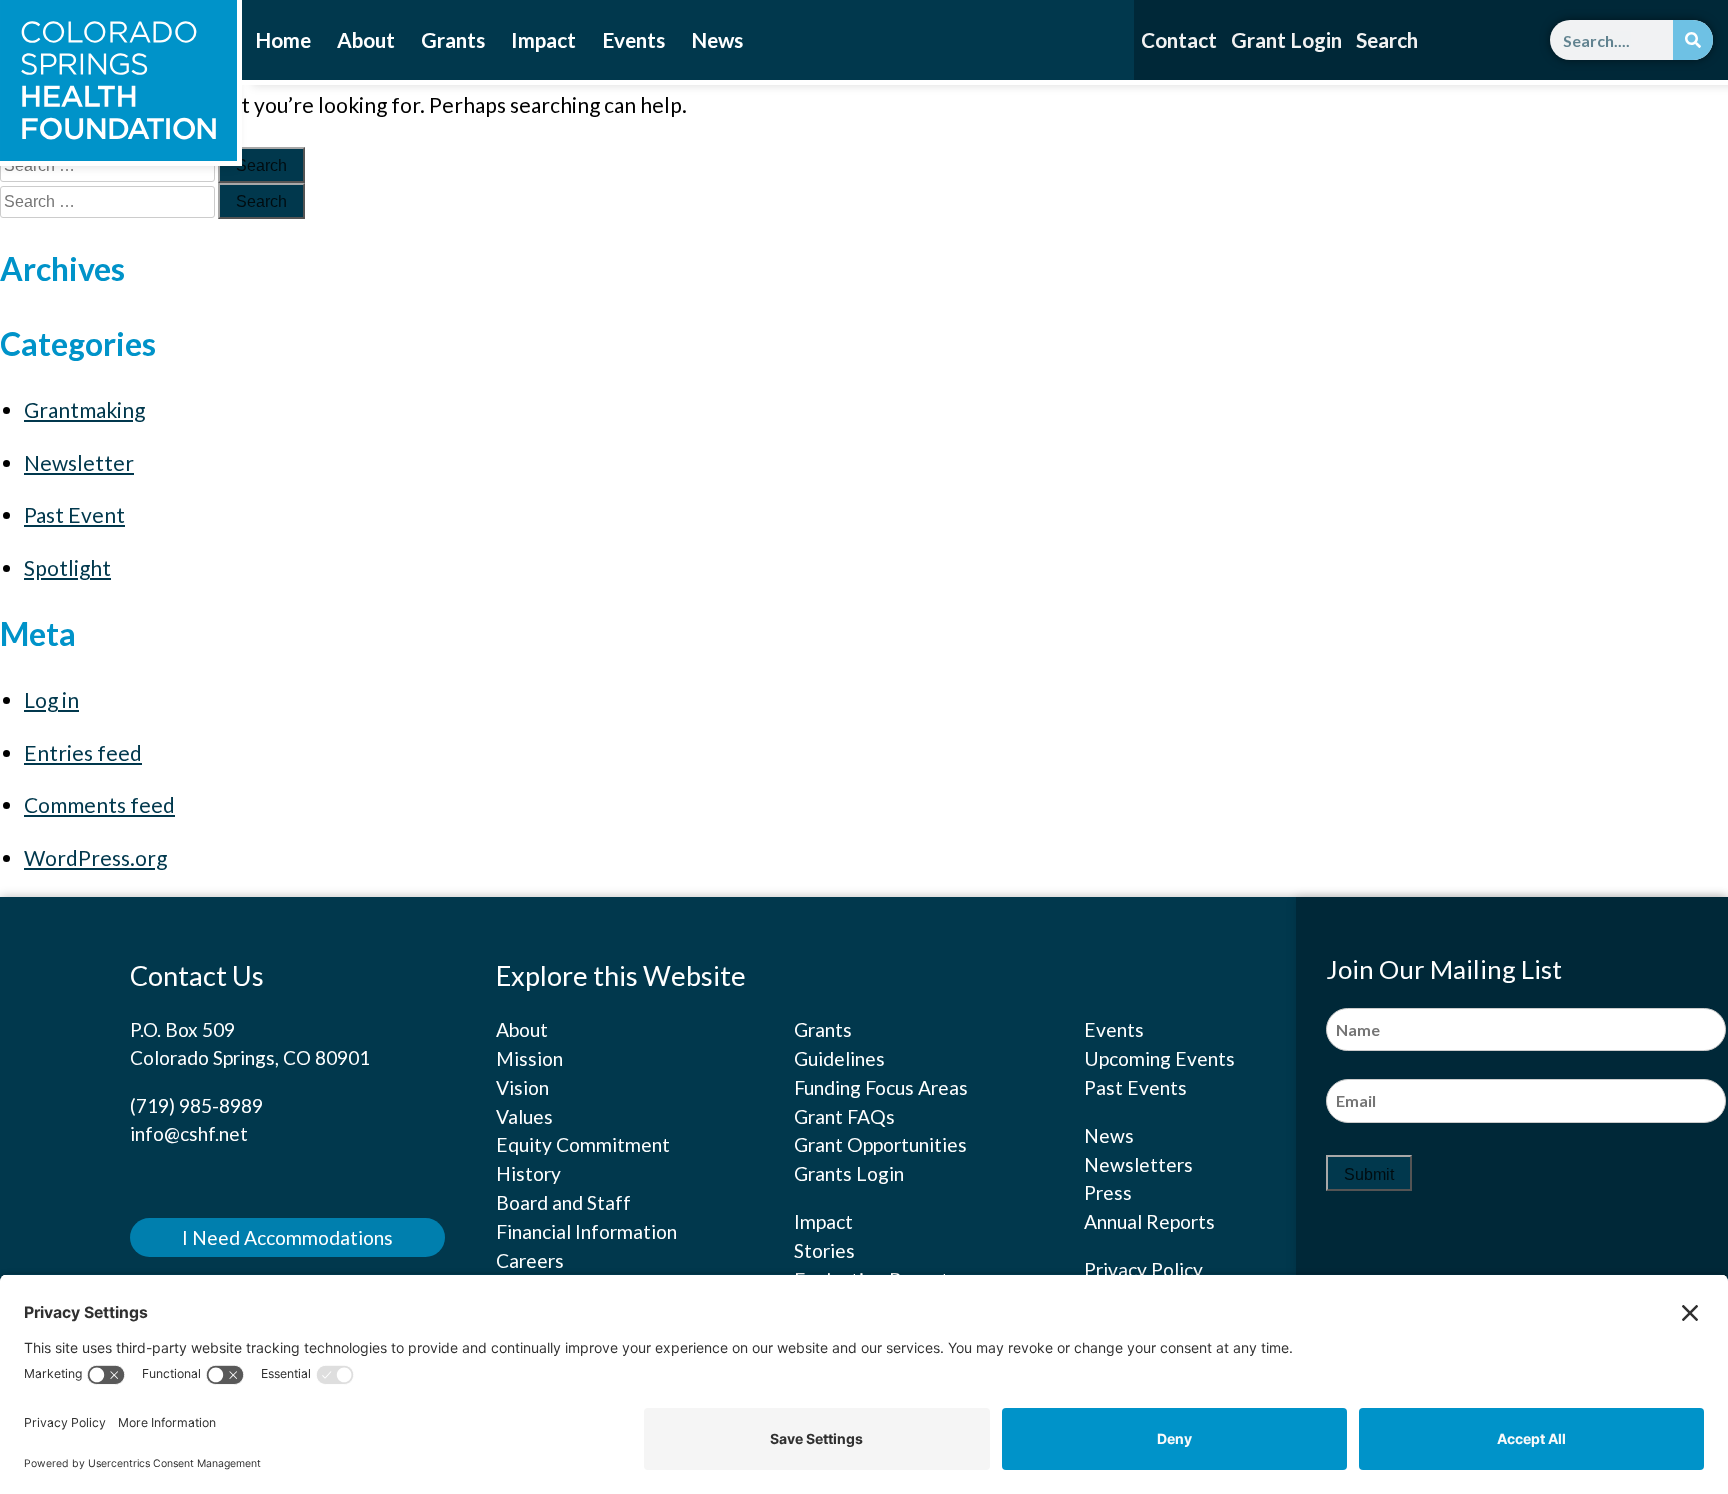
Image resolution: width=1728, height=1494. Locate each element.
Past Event (74, 514)
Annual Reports (1149, 1221)
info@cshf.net (189, 1133)
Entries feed (83, 752)
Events (633, 40)
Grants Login (849, 1173)
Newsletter (79, 462)
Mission (529, 1058)
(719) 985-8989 (196, 1105)
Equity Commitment (583, 1144)
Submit (1369, 1174)
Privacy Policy (1143, 1269)
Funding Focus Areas (881, 1087)
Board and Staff (563, 1202)
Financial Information (586, 1231)
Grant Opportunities (880, 1144)
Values (524, 1116)
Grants (453, 40)
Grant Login (1286, 40)
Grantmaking (84, 409)
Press (1108, 1192)
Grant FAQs (844, 1116)
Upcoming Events (1159, 1058)
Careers (530, 1260)
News (717, 40)
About (366, 40)
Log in (51, 699)
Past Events (1135, 1087)
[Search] (1693, 40)
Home (283, 40)
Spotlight (67, 567)
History (528, 1173)
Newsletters (1138, 1164)
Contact (1179, 40)
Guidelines (839, 1058)
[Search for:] (109, 200)
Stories (824, 1250)
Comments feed (99, 804)
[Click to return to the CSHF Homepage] (118, 80)
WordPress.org (95, 857)
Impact (543, 40)
